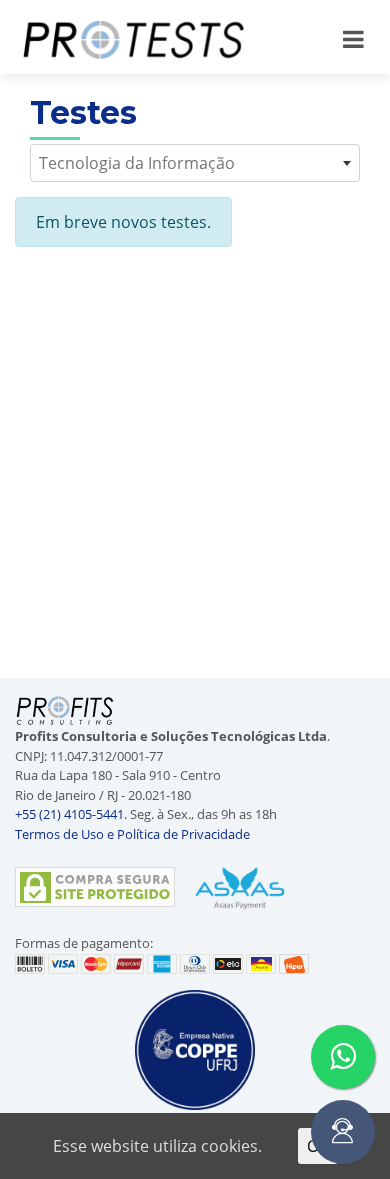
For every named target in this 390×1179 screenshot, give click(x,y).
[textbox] (195, 163)
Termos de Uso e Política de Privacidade (132, 834)
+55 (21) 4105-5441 (69, 814)
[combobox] (195, 163)
